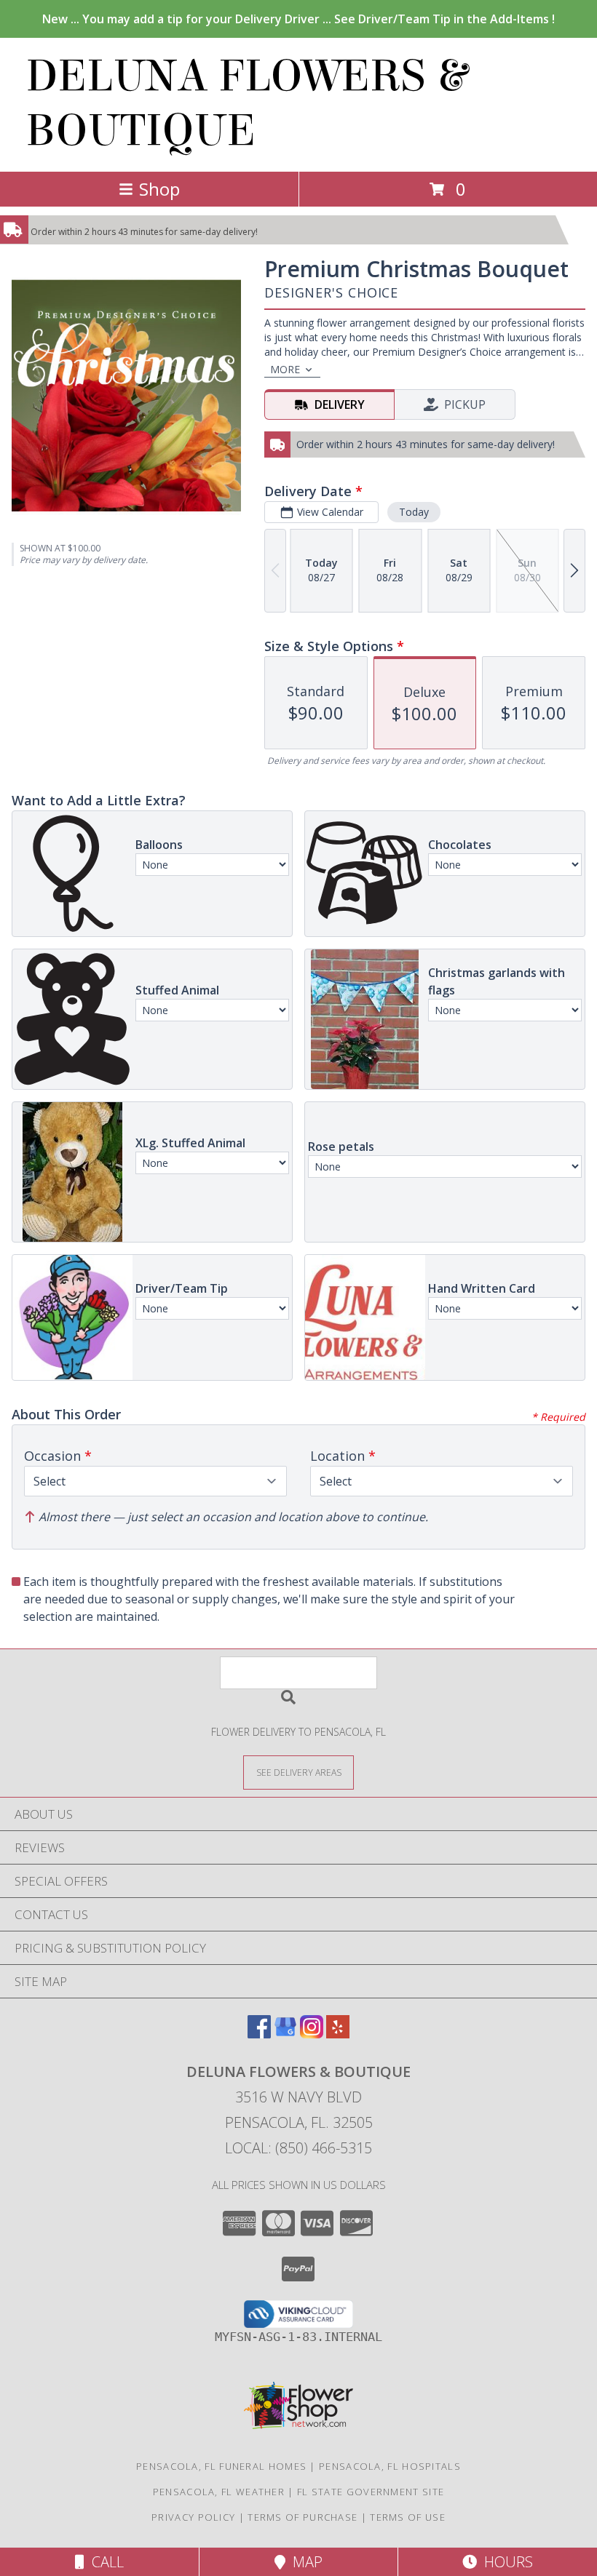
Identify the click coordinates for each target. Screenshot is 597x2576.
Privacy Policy (193, 2517)
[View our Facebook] (259, 2034)
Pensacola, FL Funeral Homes (221, 2466)
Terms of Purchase (303, 2517)
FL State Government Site (371, 2492)
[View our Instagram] (312, 2034)
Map (304, 2562)
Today (414, 512)
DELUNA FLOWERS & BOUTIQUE (246, 103)
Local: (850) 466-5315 (298, 2148)
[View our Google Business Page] (285, 2034)
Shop (159, 189)
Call (104, 2562)
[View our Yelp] (338, 2034)
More (285, 369)
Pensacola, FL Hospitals (390, 2466)
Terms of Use (408, 2517)
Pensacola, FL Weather (219, 2492)
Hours (505, 2562)
